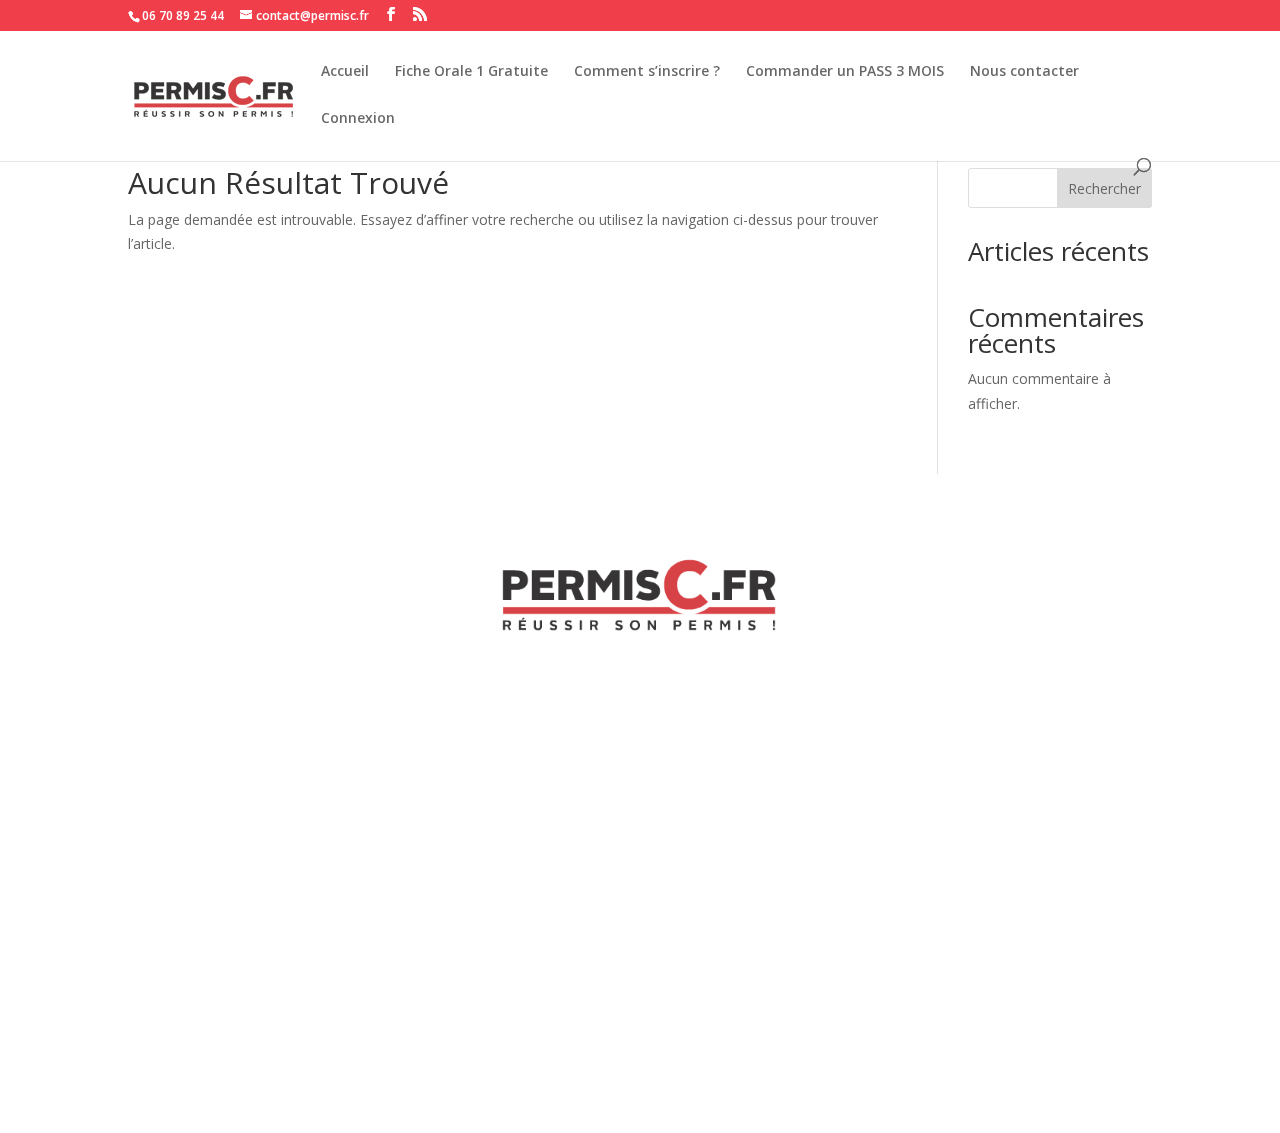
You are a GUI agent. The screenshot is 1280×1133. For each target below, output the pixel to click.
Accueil (345, 72)
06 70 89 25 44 (183, 15)
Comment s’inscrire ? (647, 72)
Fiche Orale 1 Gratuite (471, 72)
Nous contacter (1024, 72)
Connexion (358, 119)
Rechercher (1104, 188)
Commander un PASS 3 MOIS (845, 72)
